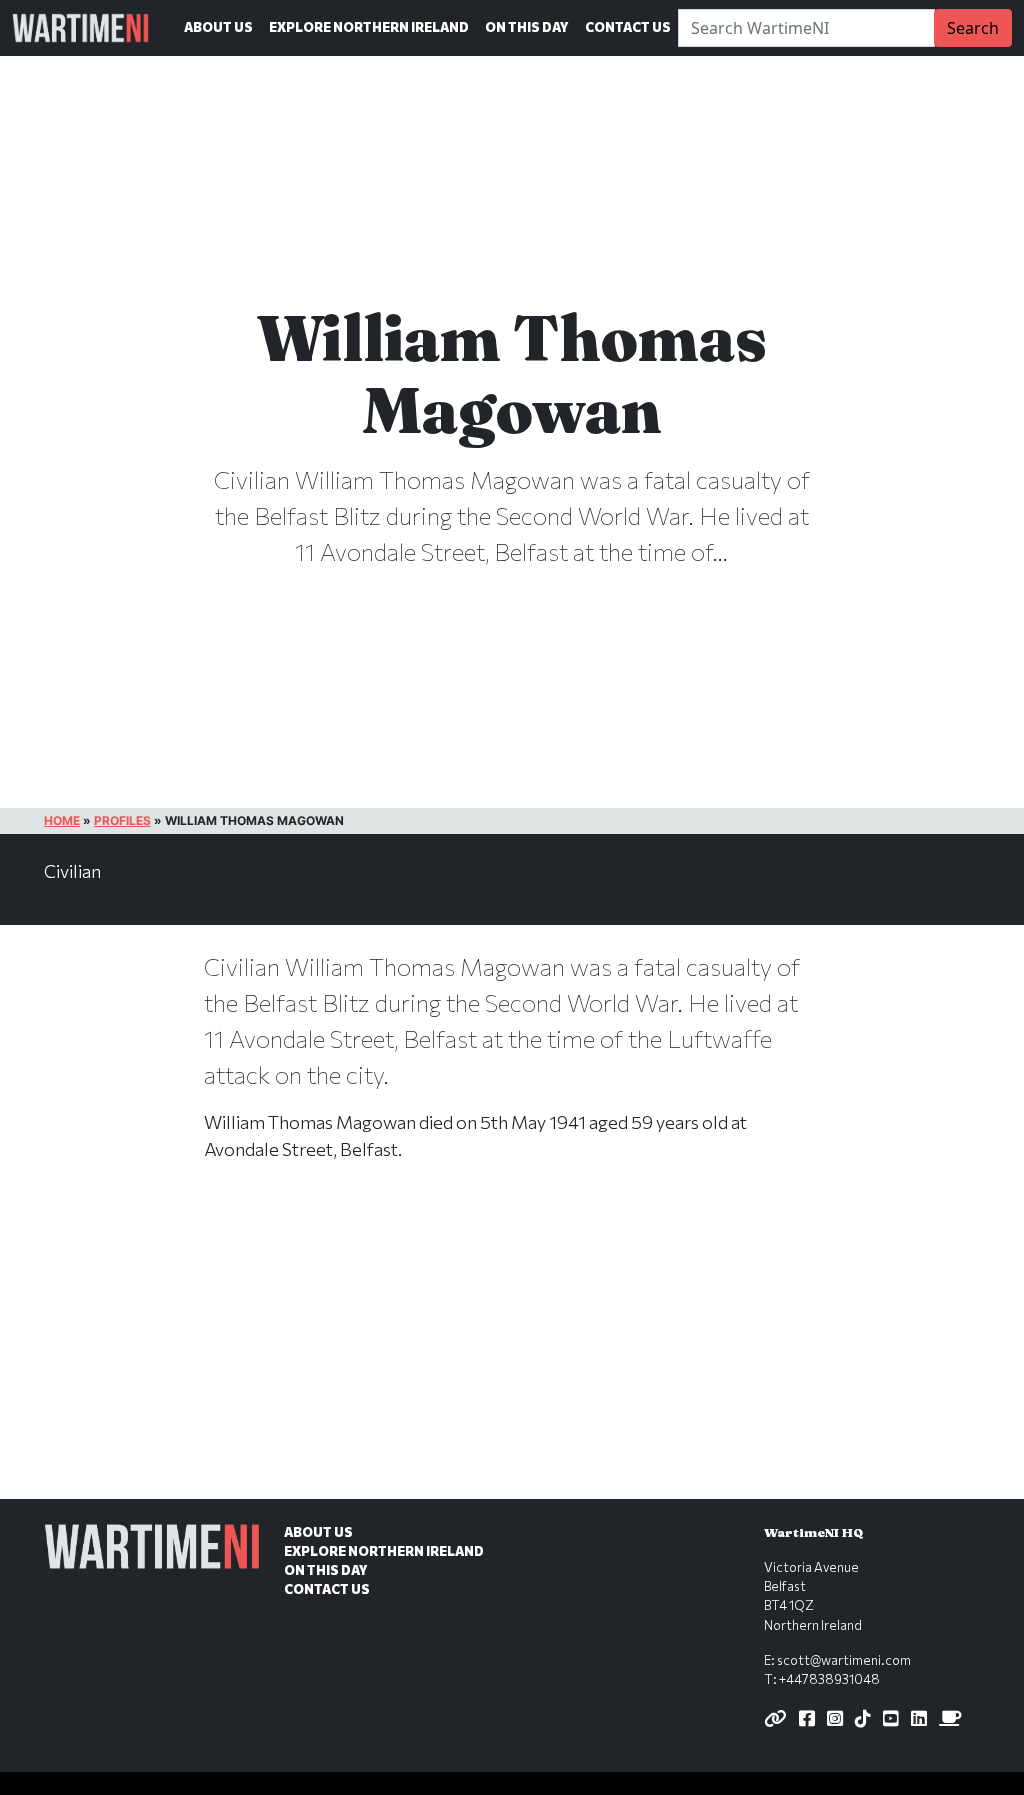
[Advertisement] (512, 1351)
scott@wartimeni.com (844, 1660)
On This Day (527, 27)
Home (62, 820)
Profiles (122, 820)
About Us (218, 27)
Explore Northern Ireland (369, 27)
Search (973, 28)
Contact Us (628, 27)
